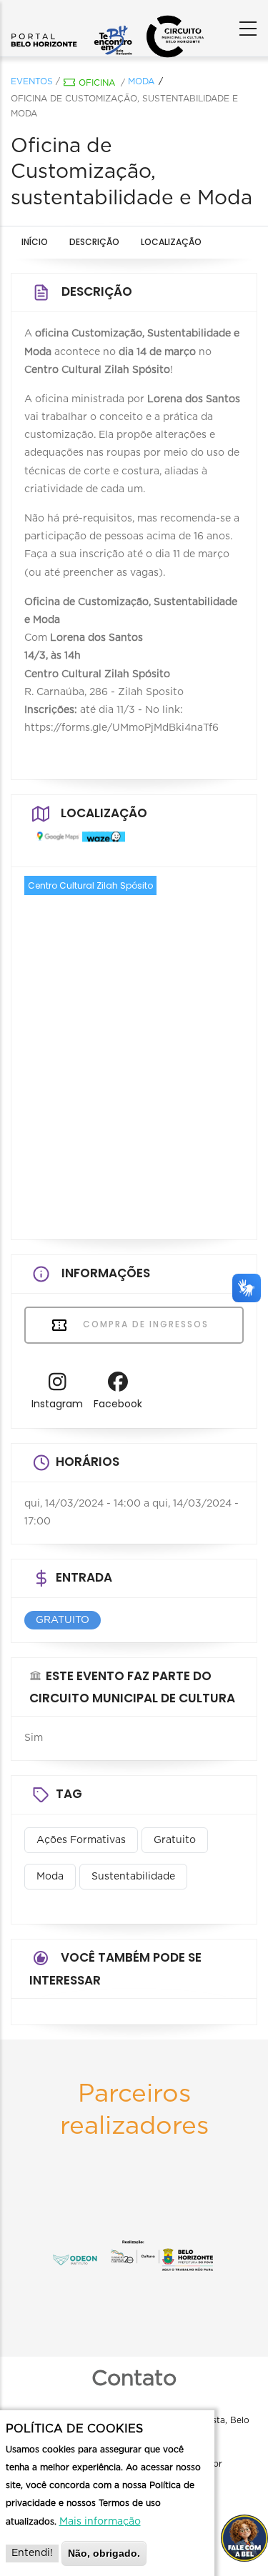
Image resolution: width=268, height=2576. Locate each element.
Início (35, 242)
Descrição (94, 242)
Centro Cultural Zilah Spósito (90, 885)
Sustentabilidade (133, 1877)
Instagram (57, 1404)
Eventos (32, 81)
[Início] (71, 25)
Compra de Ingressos (144, 1324)
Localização (171, 242)
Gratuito (175, 1840)
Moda (141, 81)
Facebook (118, 1404)
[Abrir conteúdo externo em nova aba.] (54, 842)
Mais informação (100, 2522)
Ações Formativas (81, 1840)
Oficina (97, 83)
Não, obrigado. (104, 2553)
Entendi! (32, 2553)
